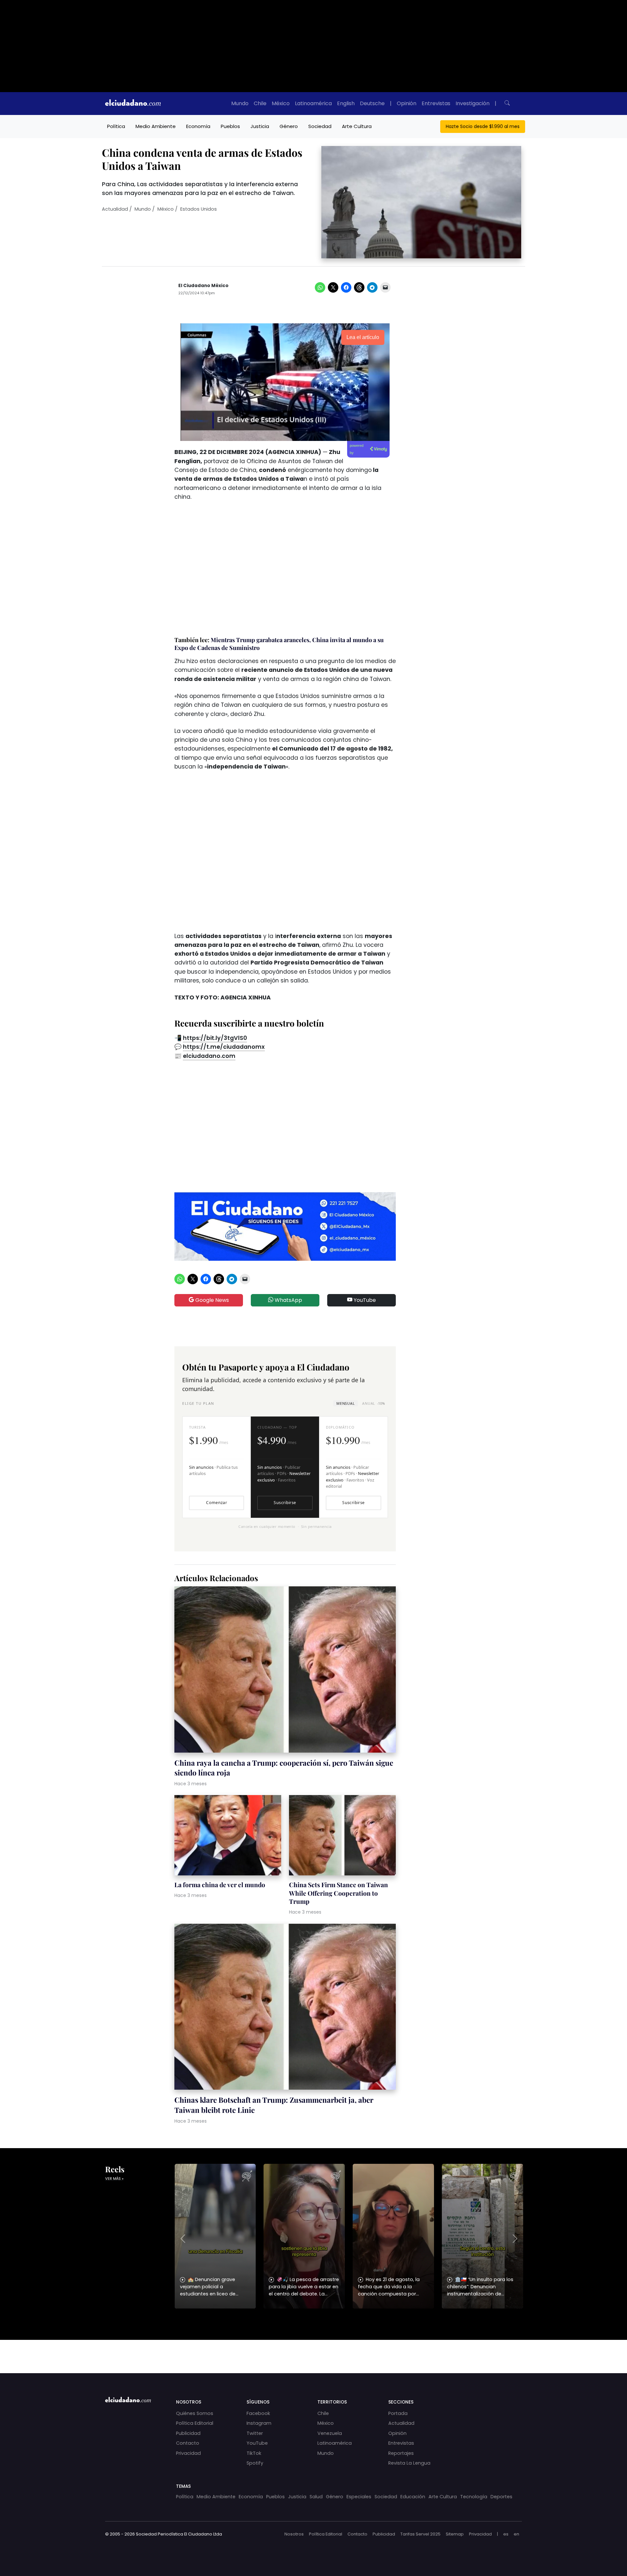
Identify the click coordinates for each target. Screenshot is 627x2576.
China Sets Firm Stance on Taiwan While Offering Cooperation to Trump (338, 1893)
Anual (373, 1403)
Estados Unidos (199, 209)
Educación (413, 2497)
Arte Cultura (357, 126)
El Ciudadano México (203, 286)
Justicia (260, 126)
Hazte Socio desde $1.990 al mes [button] (483, 126)
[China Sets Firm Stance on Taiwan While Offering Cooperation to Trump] (342, 1836)
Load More (313, 2350)
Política (116, 126)
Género (289, 126)
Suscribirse (285, 1503)
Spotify (255, 2463)
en (516, 2534)
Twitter (255, 2433)
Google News (211, 1300)
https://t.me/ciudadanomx (224, 1047)
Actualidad (115, 209)
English (346, 103)
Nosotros (294, 2534)
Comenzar (217, 1503)
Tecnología (474, 2497)
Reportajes (401, 2453)
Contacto (188, 2443)
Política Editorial (195, 2423)
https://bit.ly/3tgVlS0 (215, 1038)
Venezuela (330, 2433)
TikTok (254, 2453)
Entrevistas (436, 103)
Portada (398, 2413)
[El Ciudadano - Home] (133, 104)
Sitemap (455, 2534)
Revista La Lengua (409, 2463)
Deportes (501, 2497)
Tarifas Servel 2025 (420, 2534)
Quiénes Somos (195, 2413)
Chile (260, 103)
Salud (316, 2497)
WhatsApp (288, 1300)
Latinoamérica (313, 103)
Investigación (473, 103)
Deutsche (372, 103)
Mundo (240, 103)
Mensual (346, 1403)
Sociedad (320, 126)
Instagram (259, 2423)
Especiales (359, 2497)
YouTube (364, 1300)
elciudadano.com (209, 1056)
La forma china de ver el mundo (220, 1885)
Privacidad (188, 2453)
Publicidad (188, 2433)
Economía (198, 126)
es (506, 2534)
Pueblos (230, 126)
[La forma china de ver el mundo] (228, 1836)
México (281, 103)
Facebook (258, 2413)
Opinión (407, 103)
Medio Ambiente (156, 126)
